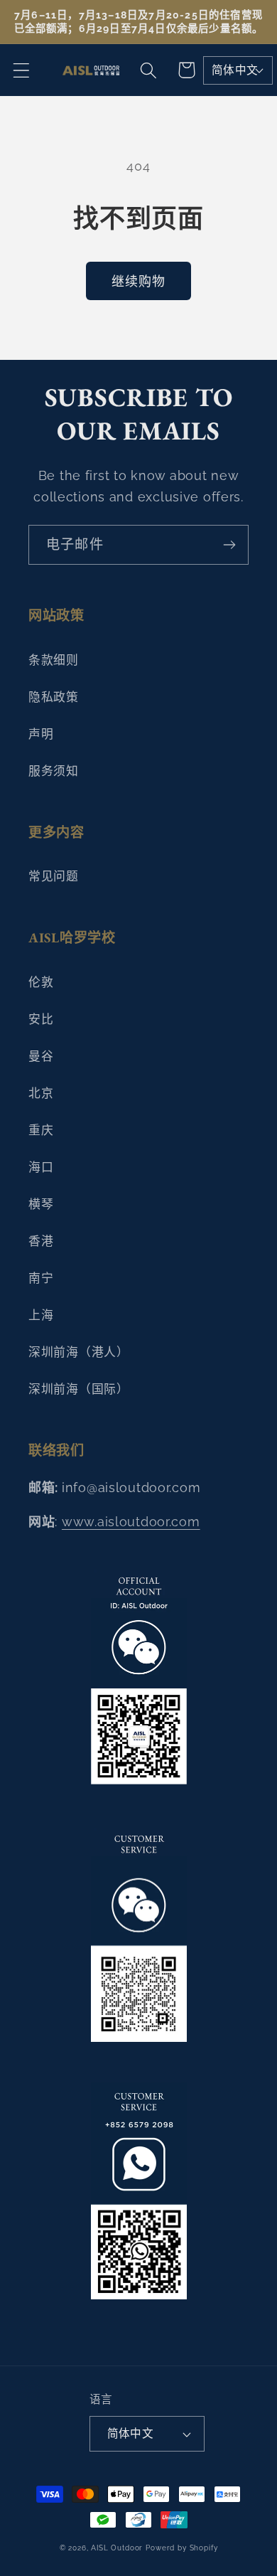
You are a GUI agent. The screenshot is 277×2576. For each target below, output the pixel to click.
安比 (41, 1019)
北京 (41, 1093)
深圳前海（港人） (79, 1352)
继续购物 (139, 281)
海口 (41, 1167)
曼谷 (41, 1056)
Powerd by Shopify (181, 2548)
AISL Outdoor (117, 2548)
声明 (41, 734)
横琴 (41, 1204)
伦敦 (41, 982)
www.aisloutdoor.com (131, 1522)
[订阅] (229, 545)
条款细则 (54, 660)
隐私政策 (54, 697)
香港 (41, 1241)
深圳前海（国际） (79, 1389)
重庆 (41, 1130)
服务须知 (54, 771)
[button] (22, 70)
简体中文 (235, 70)
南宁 (41, 1278)
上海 (41, 1315)
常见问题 (54, 876)
